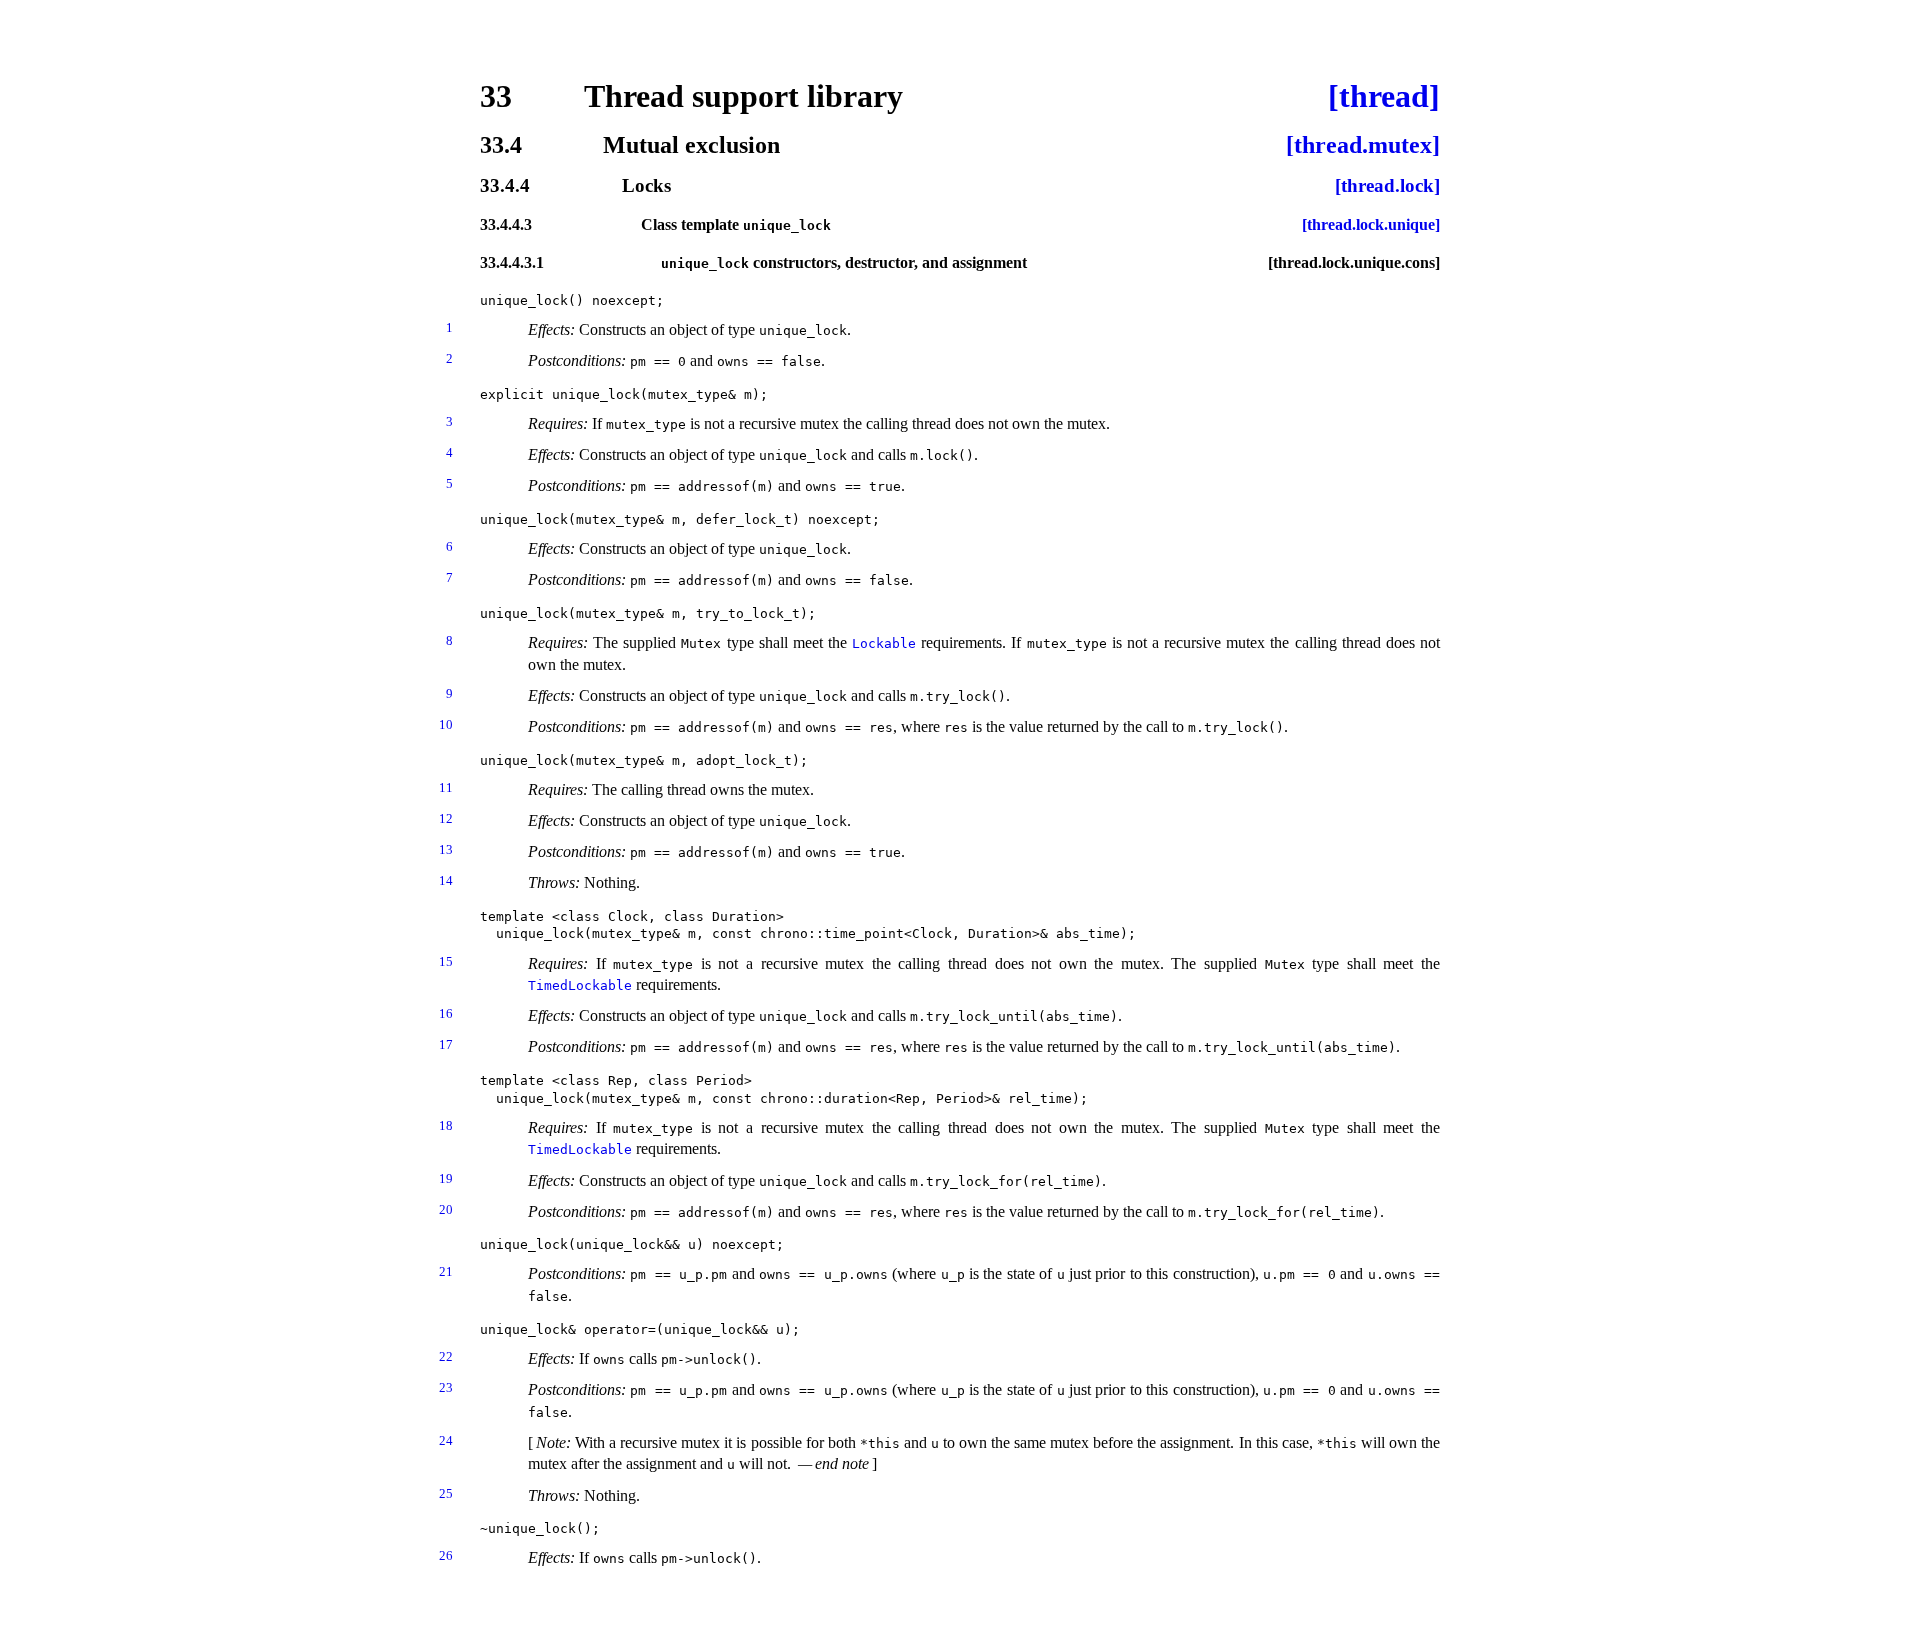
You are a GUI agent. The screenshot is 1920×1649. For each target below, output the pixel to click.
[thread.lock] (1387, 186)
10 (446, 724)
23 (446, 1387)
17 (446, 1044)
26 (446, 1555)
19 (446, 1178)
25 (446, 1493)
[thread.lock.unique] (1371, 225)
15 (446, 961)
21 (446, 1271)
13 (446, 849)
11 (446, 787)
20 (446, 1209)
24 (446, 1440)
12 (446, 818)
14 (446, 880)
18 (446, 1125)
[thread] (1384, 96)
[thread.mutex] (1363, 145)
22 (446, 1356)
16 (446, 1013)
